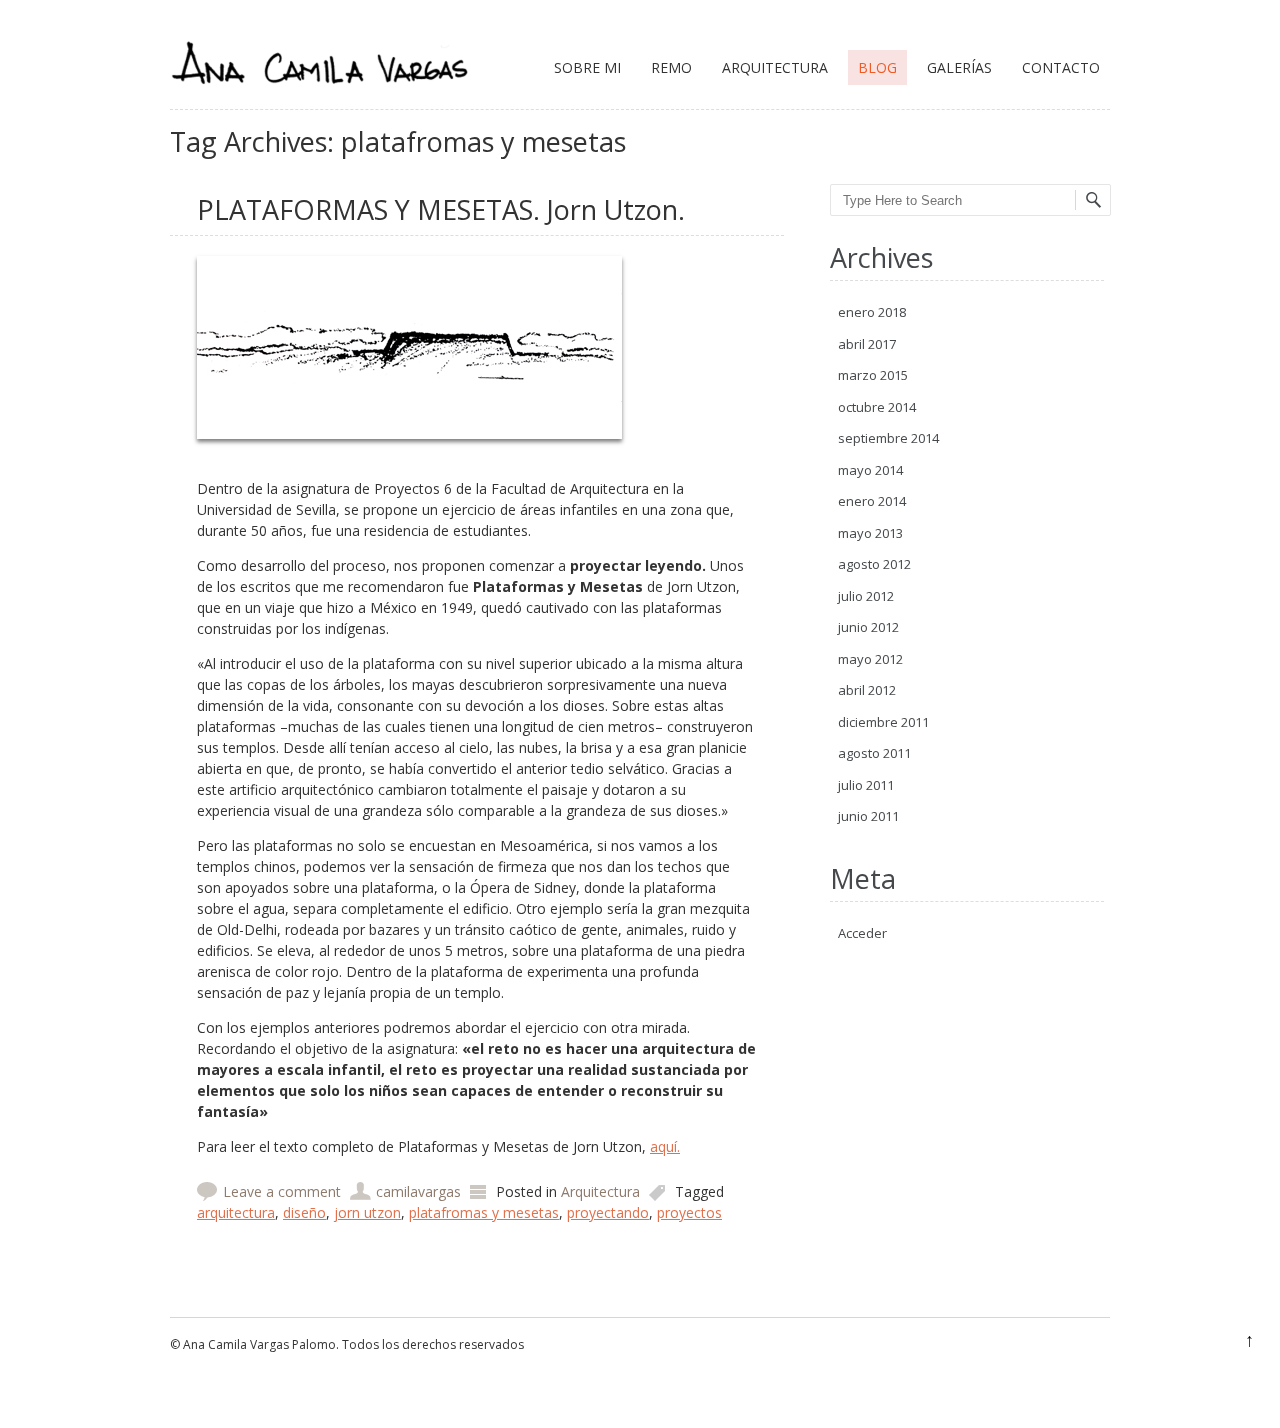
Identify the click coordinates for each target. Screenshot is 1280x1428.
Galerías (959, 67)
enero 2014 (872, 501)
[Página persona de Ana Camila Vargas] (320, 98)
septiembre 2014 (888, 438)
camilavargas (418, 1191)
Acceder (862, 933)
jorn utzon (367, 1212)
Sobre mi (587, 67)
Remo (671, 67)
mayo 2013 (870, 533)
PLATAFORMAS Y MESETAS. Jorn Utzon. (441, 209)
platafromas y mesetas (484, 1212)
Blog (877, 67)
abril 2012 (867, 690)
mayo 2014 (870, 470)
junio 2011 (868, 816)
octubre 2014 (877, 407)
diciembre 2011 (883, 722)
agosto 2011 (874, 753)
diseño (304, 1212)
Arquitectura (775, 67)
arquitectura (236, 1212)
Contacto (1061, 67)
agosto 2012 (874, 564)
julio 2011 (866, 785)
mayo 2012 (870, 659)
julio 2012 (866, 596)
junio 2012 (868, 627)
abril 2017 (867, 344)
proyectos (689, 1212)
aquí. (665, 1146)
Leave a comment (282, 1191)
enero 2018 (872, 312)
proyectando (608, 1212)
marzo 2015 (873, 375)
